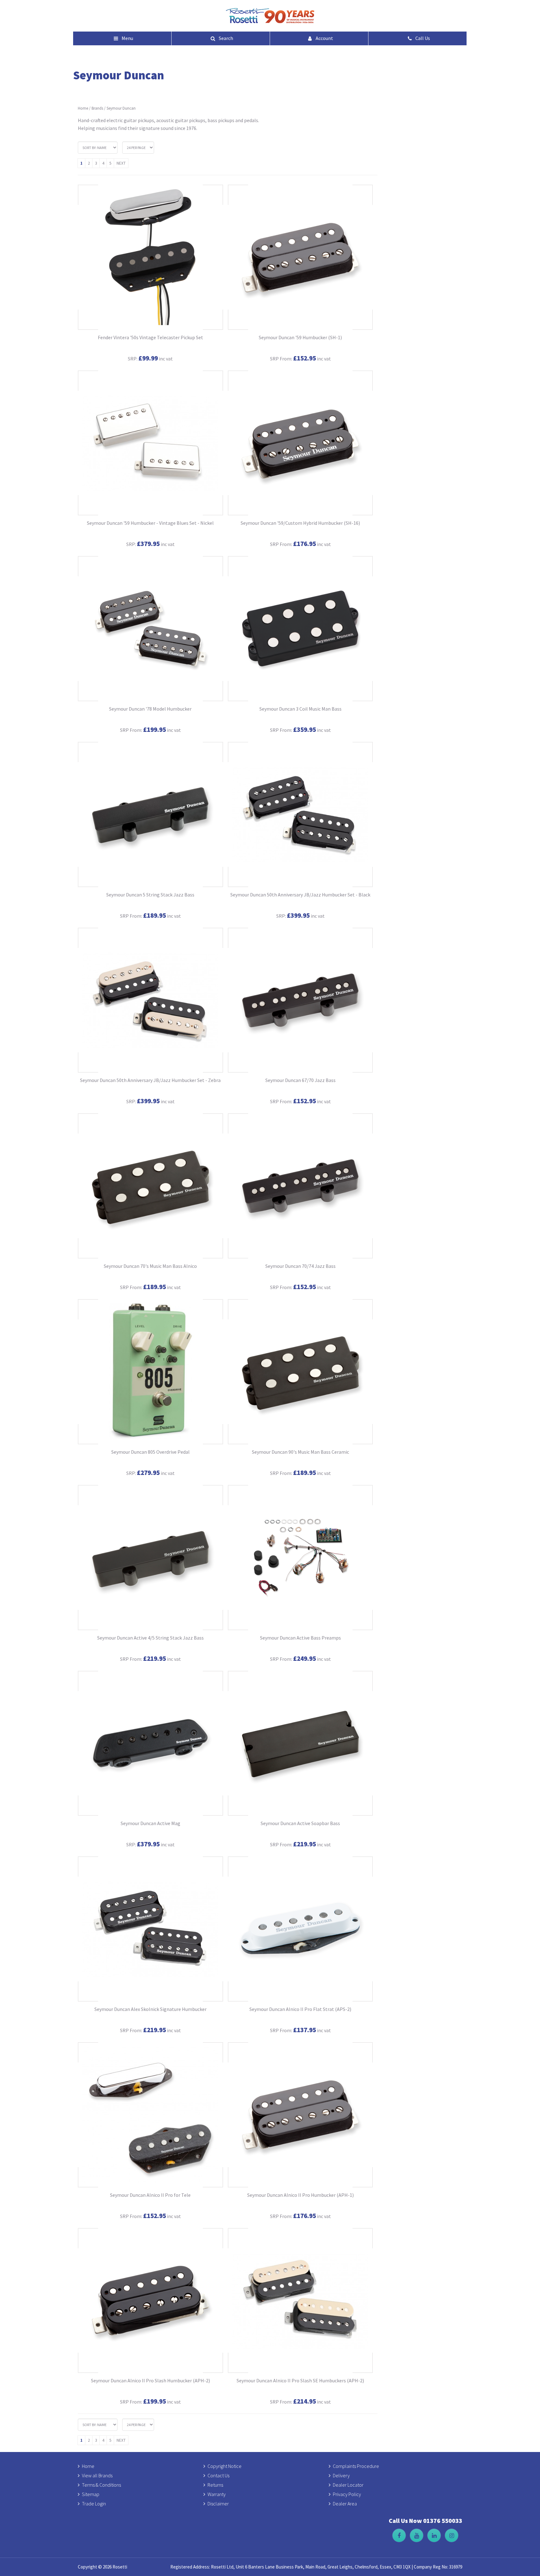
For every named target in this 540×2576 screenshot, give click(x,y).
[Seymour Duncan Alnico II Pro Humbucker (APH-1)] (300, 2115)
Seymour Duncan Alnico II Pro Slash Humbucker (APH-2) (150, 2380)
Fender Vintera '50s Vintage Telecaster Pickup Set (150, 337)
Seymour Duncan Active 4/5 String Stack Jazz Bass (150, 1638)
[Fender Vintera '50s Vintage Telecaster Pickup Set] (150, 257)
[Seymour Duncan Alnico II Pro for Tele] (150, 2115)
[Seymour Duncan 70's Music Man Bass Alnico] (150, 1186)
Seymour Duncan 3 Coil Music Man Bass (300, 709)
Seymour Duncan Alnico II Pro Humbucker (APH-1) (300, 2195)
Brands (97, 108)
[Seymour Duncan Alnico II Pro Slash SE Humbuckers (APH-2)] (300, 2301)
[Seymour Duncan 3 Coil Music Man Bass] (300, 629)
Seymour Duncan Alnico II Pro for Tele (150, 2195)
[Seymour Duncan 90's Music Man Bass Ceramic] (300, 1372)
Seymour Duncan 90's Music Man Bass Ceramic (300, 1452)
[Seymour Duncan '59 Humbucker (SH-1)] (300, 257)
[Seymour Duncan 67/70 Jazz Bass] (300, 1000)
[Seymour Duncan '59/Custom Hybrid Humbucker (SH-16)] (300, 443)
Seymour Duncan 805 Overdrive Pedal (150, 1452)
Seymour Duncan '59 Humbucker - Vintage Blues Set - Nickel (150, 523)
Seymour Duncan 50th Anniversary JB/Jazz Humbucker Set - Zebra (150, 1080)
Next (121, 163)
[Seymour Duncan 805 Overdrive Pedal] (150, 1372)
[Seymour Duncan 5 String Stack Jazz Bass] (150, 814)
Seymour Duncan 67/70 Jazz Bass (300, 1080)
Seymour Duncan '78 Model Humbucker (150, 709)
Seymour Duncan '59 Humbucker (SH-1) (300, 337)
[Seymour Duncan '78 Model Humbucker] (150, 629)
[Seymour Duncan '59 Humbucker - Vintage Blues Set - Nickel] (150, 443)
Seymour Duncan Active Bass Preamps (300, 1638)
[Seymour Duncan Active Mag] (150, 1743)
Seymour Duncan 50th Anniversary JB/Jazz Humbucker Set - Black (300, 895)
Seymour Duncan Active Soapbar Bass (300, 1823)
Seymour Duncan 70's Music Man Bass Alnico (150, 1266)
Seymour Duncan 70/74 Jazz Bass (300, 1266)
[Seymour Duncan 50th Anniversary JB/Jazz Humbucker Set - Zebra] (150, 1000)
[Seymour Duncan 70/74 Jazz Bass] (300, 1186)
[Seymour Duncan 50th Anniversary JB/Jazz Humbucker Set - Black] (300, 814)
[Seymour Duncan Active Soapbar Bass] (300, 1743)
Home (83, 108)
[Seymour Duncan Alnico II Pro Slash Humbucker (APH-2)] (150, 2301)
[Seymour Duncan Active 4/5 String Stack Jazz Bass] (150, 1558)
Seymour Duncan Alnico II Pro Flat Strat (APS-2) (300, 2009)
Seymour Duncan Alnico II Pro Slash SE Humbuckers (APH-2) (300, 2380)
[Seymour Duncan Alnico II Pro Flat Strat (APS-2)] (300, 1929)
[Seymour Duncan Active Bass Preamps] (300, 1558)
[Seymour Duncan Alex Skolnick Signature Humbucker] (150, 1929)
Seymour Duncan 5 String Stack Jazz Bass (150, 895)
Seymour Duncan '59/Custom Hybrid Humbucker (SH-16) (300, 523)
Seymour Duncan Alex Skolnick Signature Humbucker (150, 2009)
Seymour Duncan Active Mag (150, 1823)
